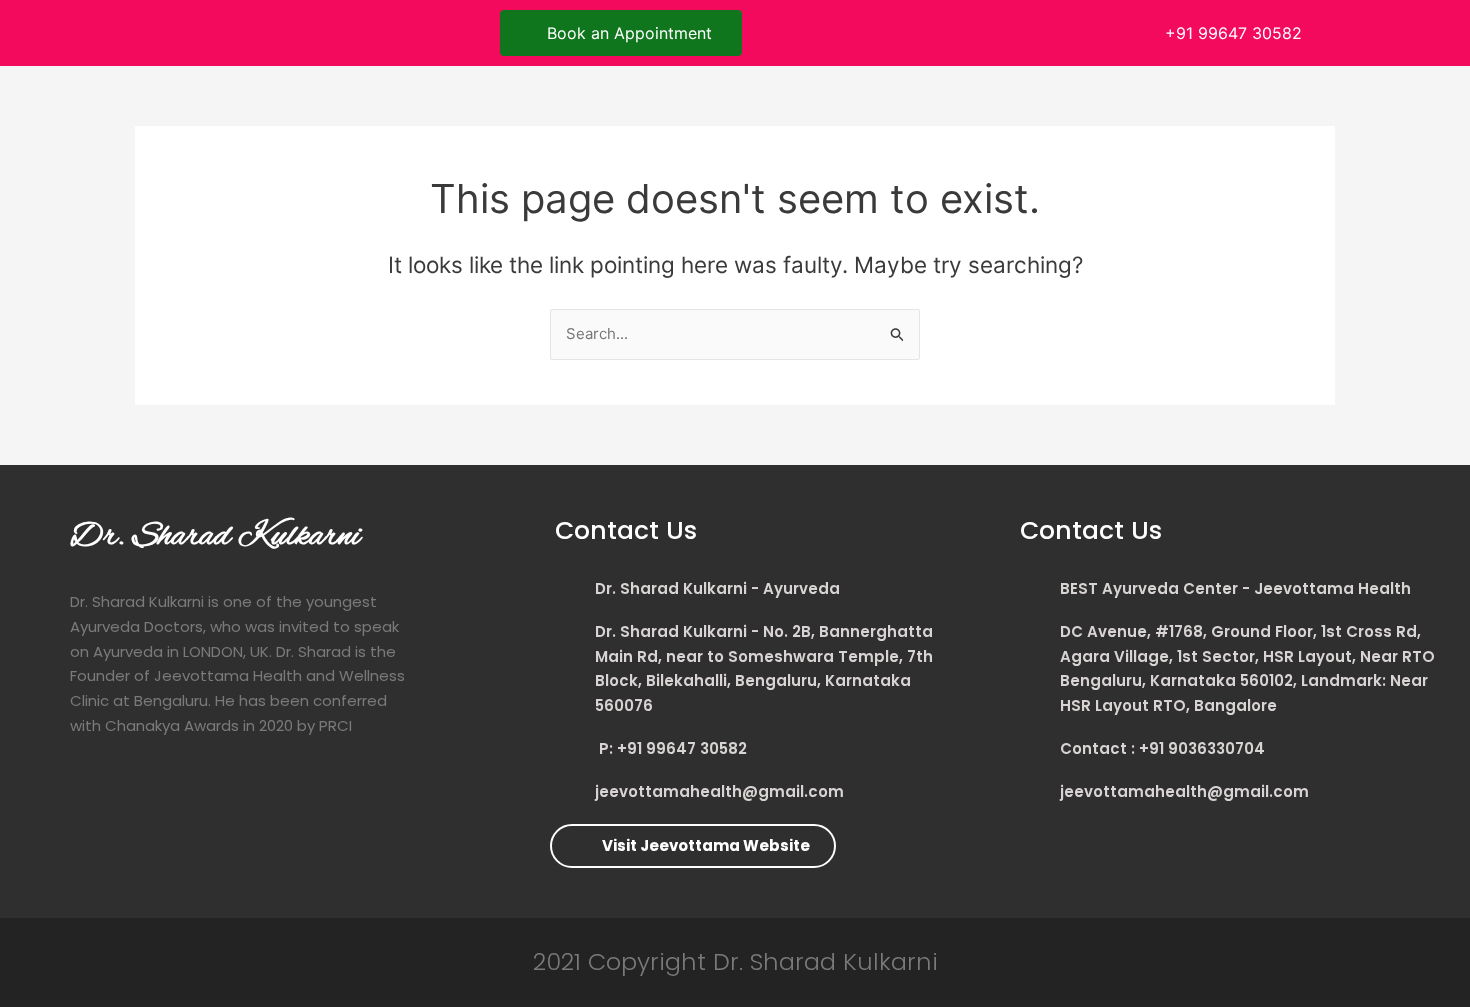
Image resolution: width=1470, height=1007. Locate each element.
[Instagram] (218, 30)
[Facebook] (130, 30)
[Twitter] (174, 30)
